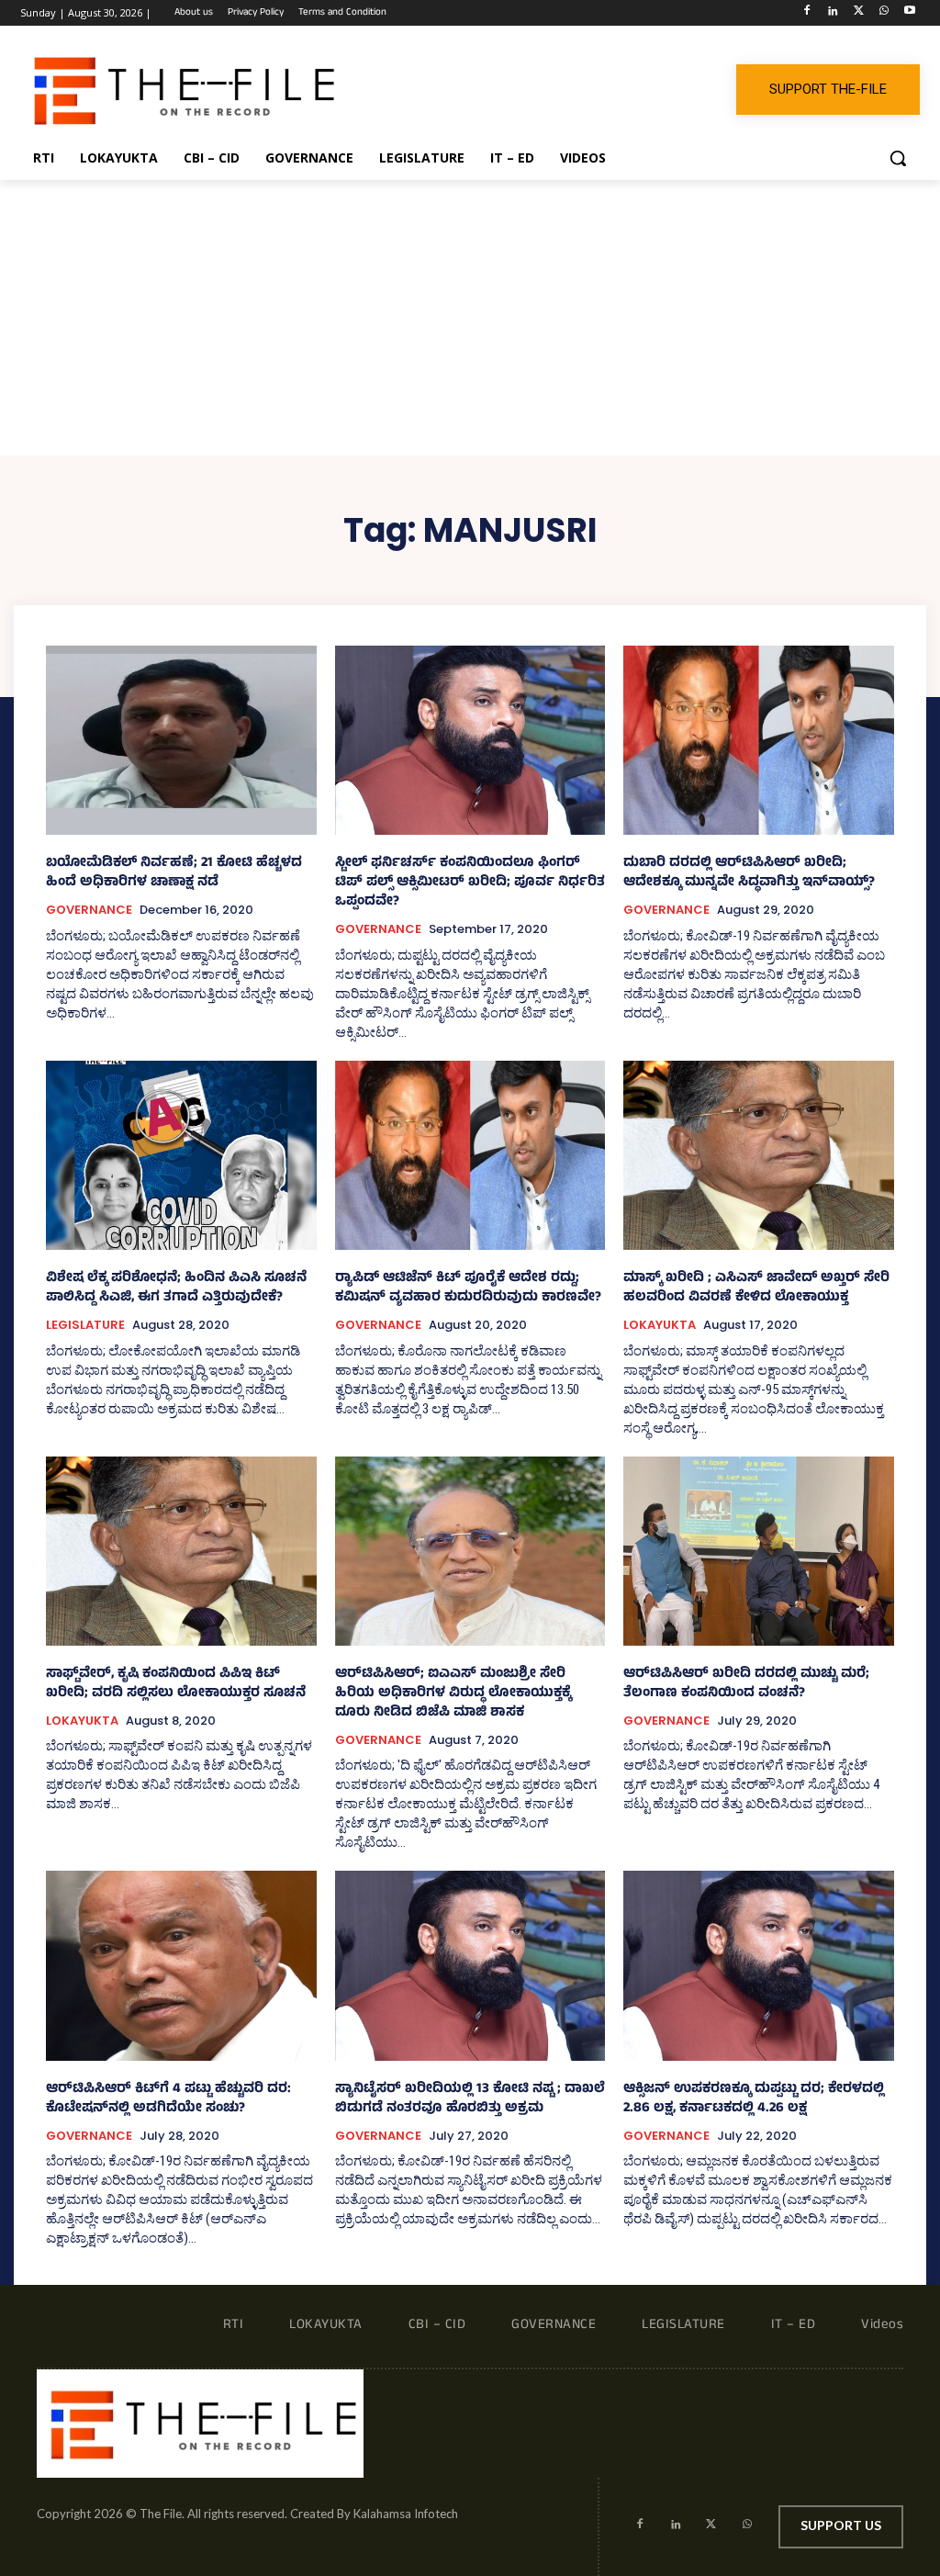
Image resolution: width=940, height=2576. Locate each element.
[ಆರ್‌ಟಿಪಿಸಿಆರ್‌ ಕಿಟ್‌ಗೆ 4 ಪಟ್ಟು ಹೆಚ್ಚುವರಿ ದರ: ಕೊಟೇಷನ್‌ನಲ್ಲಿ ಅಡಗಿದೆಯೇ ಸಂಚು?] (181, 1965)
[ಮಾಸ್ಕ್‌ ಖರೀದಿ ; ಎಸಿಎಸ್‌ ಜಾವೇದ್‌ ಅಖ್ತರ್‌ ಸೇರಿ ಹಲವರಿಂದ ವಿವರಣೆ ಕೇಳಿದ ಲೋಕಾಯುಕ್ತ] (759, 1155)
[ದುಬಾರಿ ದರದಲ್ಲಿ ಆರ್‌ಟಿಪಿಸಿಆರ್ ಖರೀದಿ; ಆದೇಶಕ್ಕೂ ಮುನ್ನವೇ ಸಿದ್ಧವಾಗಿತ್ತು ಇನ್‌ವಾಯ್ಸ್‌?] (759, 740)
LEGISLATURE (85, 1325)
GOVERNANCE (89, 910)
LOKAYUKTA (660, 1325)
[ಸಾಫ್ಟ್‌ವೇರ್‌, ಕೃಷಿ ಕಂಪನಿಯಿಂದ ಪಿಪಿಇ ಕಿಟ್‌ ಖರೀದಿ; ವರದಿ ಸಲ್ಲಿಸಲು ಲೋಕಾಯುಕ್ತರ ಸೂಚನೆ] (181, 1551)
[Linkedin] (833, 13)
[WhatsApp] (884, 13)
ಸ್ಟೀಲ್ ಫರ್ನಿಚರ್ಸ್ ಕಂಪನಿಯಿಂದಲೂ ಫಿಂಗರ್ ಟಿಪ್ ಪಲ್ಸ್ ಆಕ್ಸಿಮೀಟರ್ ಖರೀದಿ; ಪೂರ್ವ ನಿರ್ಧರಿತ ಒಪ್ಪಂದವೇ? (470, 883)
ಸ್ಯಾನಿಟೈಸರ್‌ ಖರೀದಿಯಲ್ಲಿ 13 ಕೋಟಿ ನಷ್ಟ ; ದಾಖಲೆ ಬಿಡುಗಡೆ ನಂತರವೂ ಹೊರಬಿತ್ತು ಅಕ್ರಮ (470, 2099)
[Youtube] (909, 13)
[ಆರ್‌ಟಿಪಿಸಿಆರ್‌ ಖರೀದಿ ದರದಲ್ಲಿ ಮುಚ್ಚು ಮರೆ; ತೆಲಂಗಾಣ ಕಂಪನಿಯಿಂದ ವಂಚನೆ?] (759, 1551)
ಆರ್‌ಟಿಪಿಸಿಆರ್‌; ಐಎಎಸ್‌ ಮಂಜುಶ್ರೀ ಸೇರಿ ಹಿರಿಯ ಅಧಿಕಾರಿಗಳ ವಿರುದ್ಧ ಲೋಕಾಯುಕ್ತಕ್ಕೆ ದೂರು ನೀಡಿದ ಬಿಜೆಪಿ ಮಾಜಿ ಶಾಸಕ (453, 1694)
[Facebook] (807, 13)
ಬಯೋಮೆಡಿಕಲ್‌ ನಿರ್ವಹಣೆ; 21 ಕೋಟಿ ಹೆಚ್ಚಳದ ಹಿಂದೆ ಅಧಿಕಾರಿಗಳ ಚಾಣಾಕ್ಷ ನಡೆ (174, 873)
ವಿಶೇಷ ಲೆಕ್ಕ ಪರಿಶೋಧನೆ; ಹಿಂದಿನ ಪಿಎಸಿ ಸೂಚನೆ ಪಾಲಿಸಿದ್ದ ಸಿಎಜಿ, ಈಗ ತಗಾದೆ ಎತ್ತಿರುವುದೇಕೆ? (176, 1288)
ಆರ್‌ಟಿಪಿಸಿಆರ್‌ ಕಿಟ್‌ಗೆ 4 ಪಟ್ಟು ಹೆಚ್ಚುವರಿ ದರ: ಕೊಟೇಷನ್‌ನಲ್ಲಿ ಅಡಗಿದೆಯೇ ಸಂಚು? (168, 2099)
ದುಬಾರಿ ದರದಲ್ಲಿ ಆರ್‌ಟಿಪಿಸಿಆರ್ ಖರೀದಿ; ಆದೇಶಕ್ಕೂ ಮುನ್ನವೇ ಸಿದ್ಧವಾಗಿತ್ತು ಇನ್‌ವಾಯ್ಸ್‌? (749, 873)
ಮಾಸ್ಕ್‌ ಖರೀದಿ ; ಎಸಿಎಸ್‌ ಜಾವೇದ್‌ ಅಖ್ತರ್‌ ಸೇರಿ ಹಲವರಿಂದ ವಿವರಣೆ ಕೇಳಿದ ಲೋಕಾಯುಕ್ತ (756, 1288)
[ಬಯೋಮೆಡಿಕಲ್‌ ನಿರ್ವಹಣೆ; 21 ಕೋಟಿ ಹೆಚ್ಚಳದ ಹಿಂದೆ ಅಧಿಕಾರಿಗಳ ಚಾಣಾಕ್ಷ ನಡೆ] (181, 740)
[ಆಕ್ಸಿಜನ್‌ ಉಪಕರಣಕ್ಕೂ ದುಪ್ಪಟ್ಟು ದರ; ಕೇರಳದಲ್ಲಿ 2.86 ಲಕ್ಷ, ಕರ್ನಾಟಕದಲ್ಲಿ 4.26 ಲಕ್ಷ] (759, 1965)
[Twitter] (859, 13)
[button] (898, 158)
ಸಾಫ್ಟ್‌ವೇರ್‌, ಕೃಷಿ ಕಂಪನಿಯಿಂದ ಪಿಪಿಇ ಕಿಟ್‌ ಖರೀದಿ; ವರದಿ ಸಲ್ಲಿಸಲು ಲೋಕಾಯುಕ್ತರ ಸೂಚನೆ (176, 1684)
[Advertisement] (470, 318)
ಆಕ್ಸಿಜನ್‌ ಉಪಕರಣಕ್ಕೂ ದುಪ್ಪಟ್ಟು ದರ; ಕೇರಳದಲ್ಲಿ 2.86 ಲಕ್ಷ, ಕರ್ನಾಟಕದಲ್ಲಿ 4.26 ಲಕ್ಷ (754, 2099)
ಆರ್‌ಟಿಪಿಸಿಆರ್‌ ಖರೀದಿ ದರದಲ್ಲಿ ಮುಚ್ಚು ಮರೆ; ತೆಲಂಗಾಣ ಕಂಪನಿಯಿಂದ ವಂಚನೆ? (746, 1684)
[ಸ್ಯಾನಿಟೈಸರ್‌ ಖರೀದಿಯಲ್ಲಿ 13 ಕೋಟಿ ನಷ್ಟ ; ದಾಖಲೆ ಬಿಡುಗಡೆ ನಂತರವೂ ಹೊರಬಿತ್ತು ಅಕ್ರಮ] (470, 1965)
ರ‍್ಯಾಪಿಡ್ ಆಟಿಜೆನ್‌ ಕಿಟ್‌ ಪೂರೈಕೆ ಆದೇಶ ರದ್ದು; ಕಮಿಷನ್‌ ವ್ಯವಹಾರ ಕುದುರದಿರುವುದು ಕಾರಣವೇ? (468, 1288)
